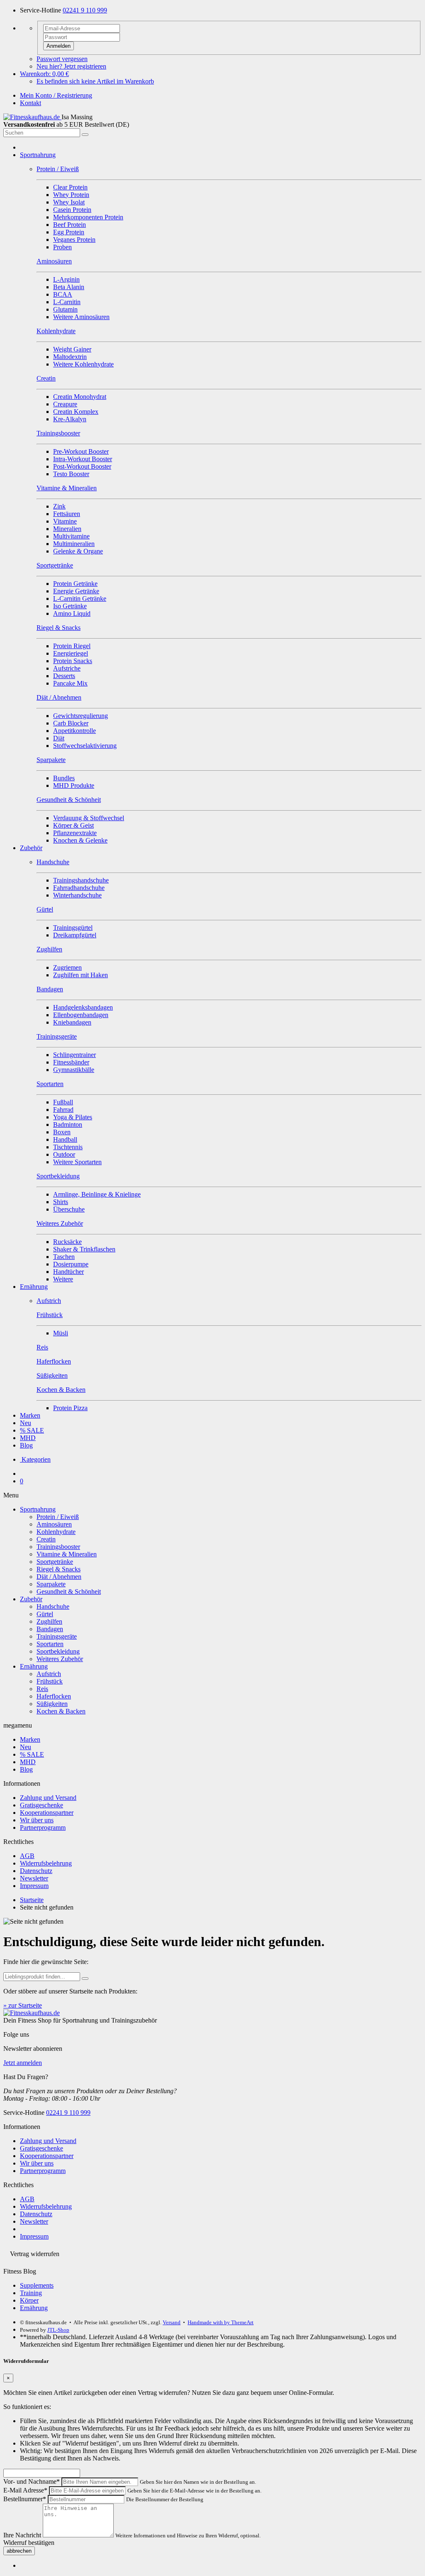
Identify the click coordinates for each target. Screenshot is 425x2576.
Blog (26, 1445)
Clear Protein (70, 187)
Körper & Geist (73, 825)
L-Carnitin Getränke (80, 599)
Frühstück (50, 1681)
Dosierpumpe (71, 1264)
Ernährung (34, 1287)
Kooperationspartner (47, 1813)
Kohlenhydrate (56, 1532)
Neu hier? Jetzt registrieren (71, 66)
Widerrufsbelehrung (46, 1863)
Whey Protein (71, 195)
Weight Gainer (72, 349)
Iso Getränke (70, 606)
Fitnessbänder (71, 1062)
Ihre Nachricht (22, 2535)
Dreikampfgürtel (75, 935)
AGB (27, 1856)
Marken (30, 1415)
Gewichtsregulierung (81, 716)
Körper (29, 2300)
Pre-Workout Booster (81, 451)
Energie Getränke (76, 591)
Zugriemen (67, 967)
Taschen (64, 1257)
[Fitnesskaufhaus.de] (32, 117)
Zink (59, 506)
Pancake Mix (70, 683)
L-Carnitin (67, 302)
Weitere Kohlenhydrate (83, 364)
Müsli (61, 1333)
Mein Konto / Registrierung (56, 95)
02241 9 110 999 (85, 10)
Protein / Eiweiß (58, 1517)
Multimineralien (74, 544)
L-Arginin (66, 279)
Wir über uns (37, 1820)
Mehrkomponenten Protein (88, 217)
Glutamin (65, 309)
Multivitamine (71, 536)
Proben (62, 247)
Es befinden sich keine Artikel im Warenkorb (95, 81)
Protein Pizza (70, 1408)
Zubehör (31, 848)
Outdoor (64, 1154)
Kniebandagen (72, 1022)
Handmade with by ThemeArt (221, 2322)
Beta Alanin (69, 287)
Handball (65, 1139)
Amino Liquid (72, 613)
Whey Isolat (69, 202)
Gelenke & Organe (78, 551)
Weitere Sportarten (77, 1162)
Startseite (32, 1900)
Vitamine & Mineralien (67, 1554)
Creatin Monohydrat (80, 397)
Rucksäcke (67, 1242)
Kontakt (31, 103)
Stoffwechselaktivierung (85, 746)
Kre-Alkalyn (70, 419)
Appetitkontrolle (74, 731)
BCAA (63, 294)
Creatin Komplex (76, 412)
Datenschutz (36, 1871)
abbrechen (19, 2551)
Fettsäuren (67, 514)
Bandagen (50, 1629)
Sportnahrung (38, 155)
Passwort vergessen (62, 59)
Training (31, 2293)
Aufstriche (67, 668)
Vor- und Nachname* (32, 2481)
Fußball (63, 1102)
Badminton (68, 1125)
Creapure (65, 404)
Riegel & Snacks (59, 1569)
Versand (172, 2322)
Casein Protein (72, 210)
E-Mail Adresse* (25, 2490)
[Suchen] (85, 135)
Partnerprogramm (43, 1828)
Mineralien (67, 529)
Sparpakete (51, 1584)
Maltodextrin (70, 357)
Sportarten (50, 1644)
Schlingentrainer (74, 1055)
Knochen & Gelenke (80, 840)
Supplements (37, 2285)
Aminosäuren (54, 1524)
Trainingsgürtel (73, 928)
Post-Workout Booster (82, 466)
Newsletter (34, 1878)
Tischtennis (68, 1147)
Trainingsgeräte (57, 1636)
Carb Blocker (71, 723)
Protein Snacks (73, 661)
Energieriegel (71, 653)
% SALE (32, 1430)
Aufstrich (49, 1674)
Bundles (64, 778)
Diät (59, 738)
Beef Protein (70, 225)
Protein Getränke (75, 584)
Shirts (61, 1202)
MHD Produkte (74, 785)
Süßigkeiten (52, 1704)
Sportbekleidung (58, 1651)
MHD (28, 1438)
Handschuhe (53, 1606)
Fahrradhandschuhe (79, 888)
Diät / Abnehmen (59, 1577)
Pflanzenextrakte (75, 833)
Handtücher (68, 1272)
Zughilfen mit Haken (81, 975)
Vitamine (65, 521)
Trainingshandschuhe (81, 880)
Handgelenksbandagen (83, 1007)
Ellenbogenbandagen (81, 1015)
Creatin (46, 1539)
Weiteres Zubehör (60, 1659)
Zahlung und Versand (48, 1798)
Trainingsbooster (58, 1547)
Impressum (34, 1886)
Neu (26, 1423)
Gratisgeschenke (42, 1805)
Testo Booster (71, 474)
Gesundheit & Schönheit (69, 1592)
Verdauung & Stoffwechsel (89, 818)
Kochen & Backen (61, 1711)
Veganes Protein (74, 240)
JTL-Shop (58, 2330)
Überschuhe (69, 1209)
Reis (42, 1689)
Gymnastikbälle (74, 1070)
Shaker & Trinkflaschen (84, 1249)
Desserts (64, 676)
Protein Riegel (72, 646)
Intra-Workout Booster (83, 459)
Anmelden (59, 46)
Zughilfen (49, 1621)
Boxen (62, 1132)
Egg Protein (69, 232)
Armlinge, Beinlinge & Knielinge (97, 1194)
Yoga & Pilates (73, 1117)
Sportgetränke (55, 1562)
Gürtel (45, 1614)
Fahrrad (63, 1110)
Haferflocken (54, 1696)
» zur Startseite (23, 2005)
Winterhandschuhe (77, 895)
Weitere (63, 1279)
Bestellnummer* (25, 2499)
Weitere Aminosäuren (81, 317)
